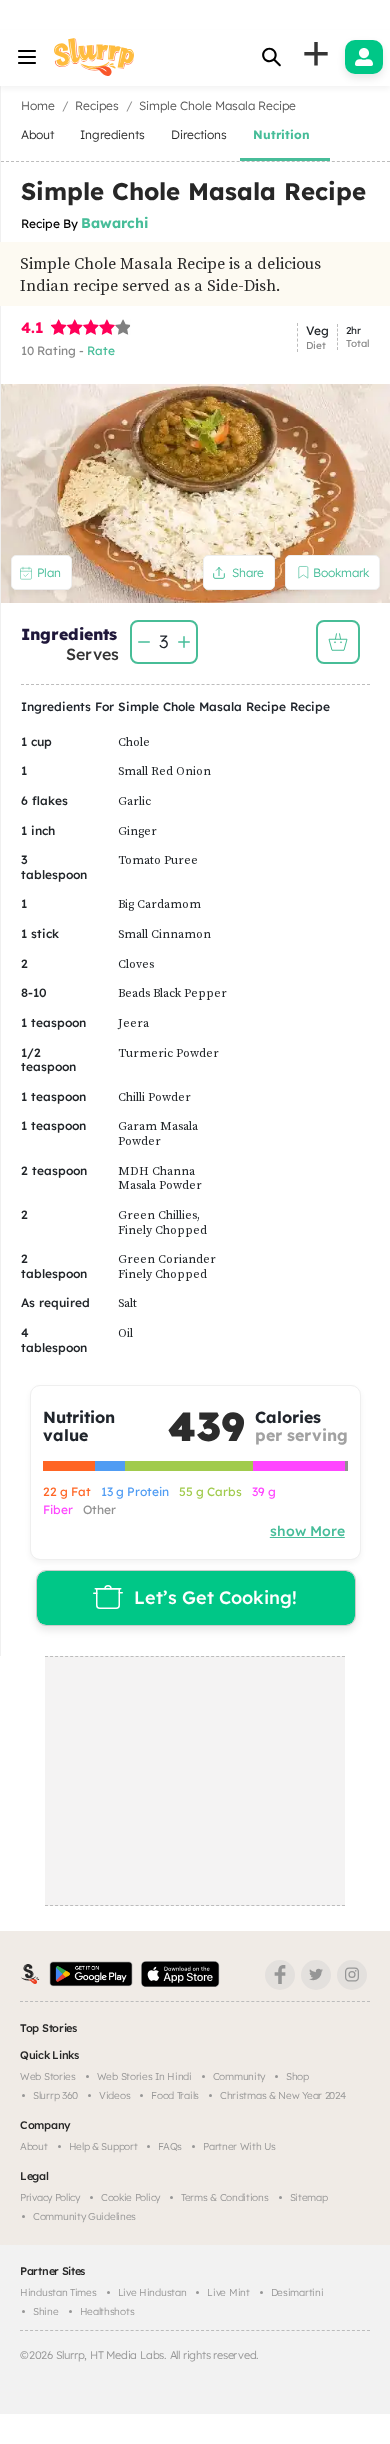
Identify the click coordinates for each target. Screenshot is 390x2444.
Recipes (97, 105)
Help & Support (103, 2146)
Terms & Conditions (225, 2197)
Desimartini (297, 2292)
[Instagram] (352, 1975)
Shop (297, 2076)
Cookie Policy (130, 2197)
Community (239, 2076)
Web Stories (48, 2076)
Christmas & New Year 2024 (283, 2095)
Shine (46, 2311)
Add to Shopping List (338, 642)
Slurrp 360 (55, 2095)
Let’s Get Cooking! (215, 1597)
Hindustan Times (58, 2292)
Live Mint (228, 2292)
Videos (114, 2095)
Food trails (175, 2095)
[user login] (364, 57)
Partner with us (239, 2146)
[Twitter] (316, 1975)
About (34, 2146)
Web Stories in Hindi (144, 2076)
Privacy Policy (50, 2197)
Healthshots (107, 2311)
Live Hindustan (152, 2292)
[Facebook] (280, 1975)
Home (38, 105)
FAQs (170, 2146)
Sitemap (309, 2197)
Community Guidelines (84, 2216)
